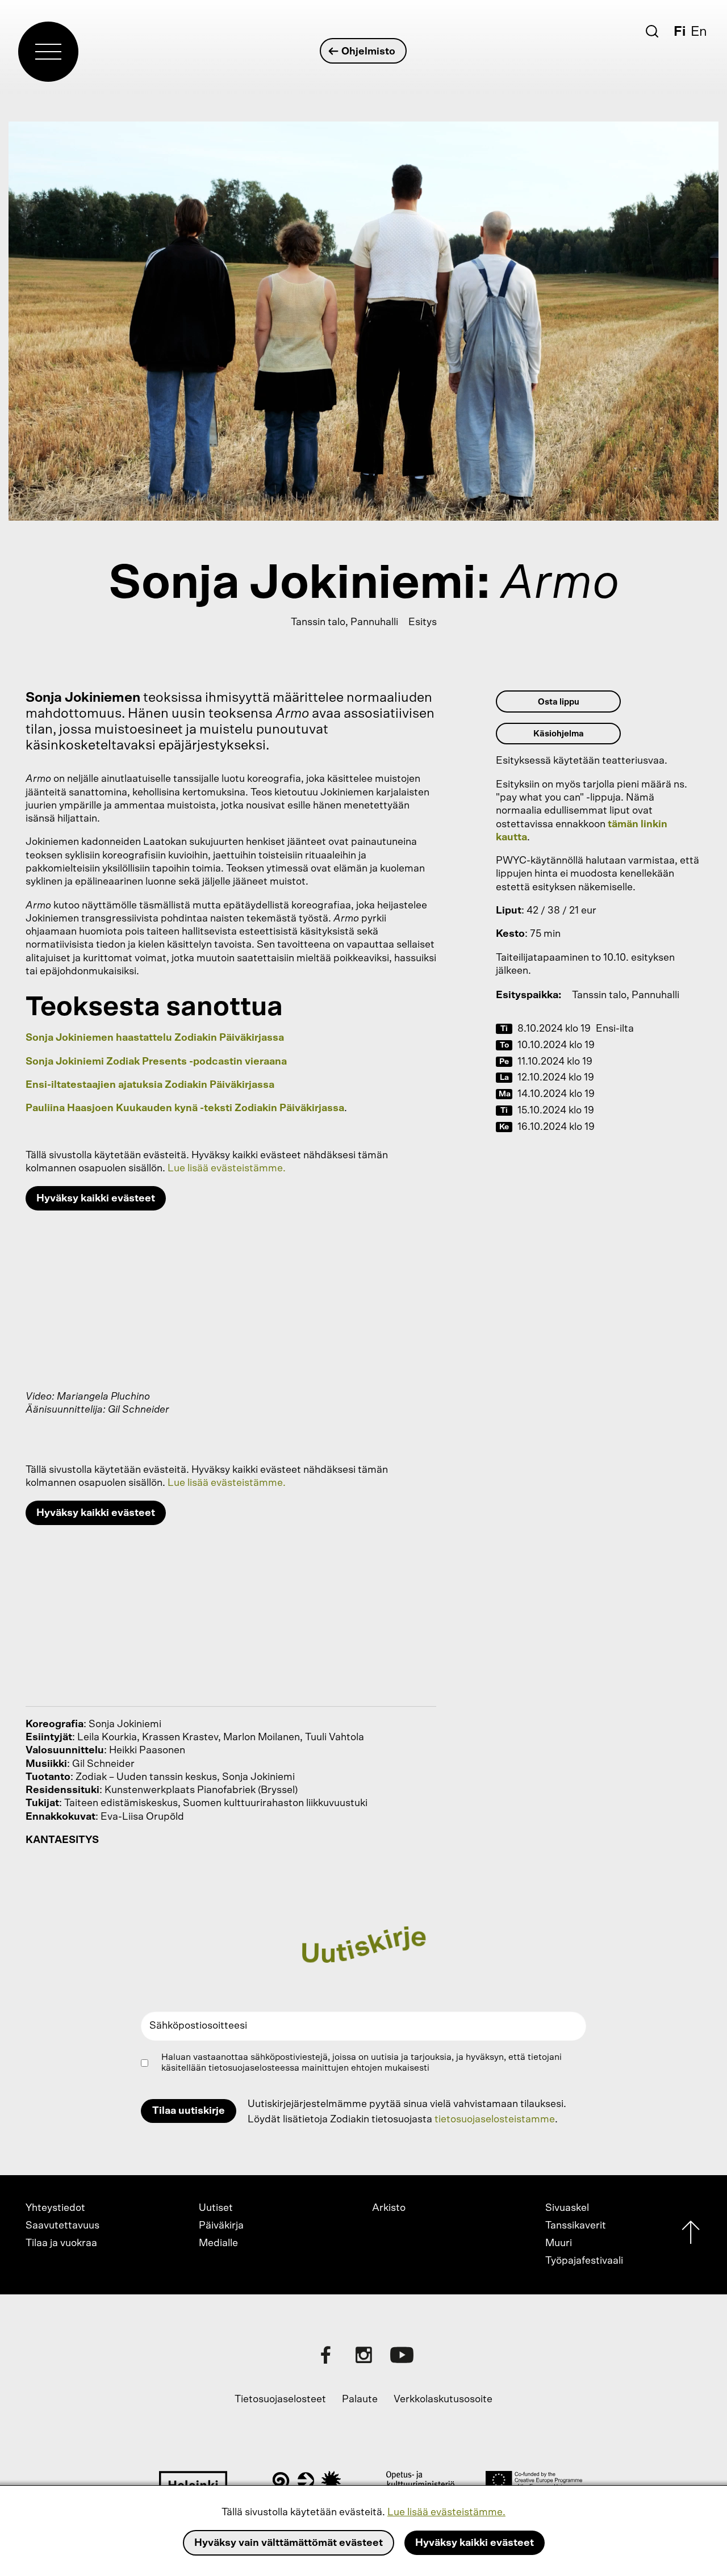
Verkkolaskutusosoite (443, 2399)
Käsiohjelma (559, 734)
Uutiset (216, 2208)
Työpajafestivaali (584, 2261)
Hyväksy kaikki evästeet (475, 2543)
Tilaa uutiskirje (189, 2111)
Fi (680, 32)
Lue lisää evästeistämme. (446, 2512)
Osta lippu (559, 702)
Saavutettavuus (62, 2226)
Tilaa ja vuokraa (61, 2243)
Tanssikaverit (576, 2226)
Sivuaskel (567, 2208)
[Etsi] (652, 31)
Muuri (559, 2243)
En (699, 32)
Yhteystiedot (55, 2208)
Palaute (360, 2399)
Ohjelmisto (368, 52)
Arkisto (389, 2208)
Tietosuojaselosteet (280, 2399)
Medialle (218, 2243)
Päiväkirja (221, 2226)
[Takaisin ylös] (691, 2235)
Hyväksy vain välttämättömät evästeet (289, 2543)
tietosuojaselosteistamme (495, 2120)
